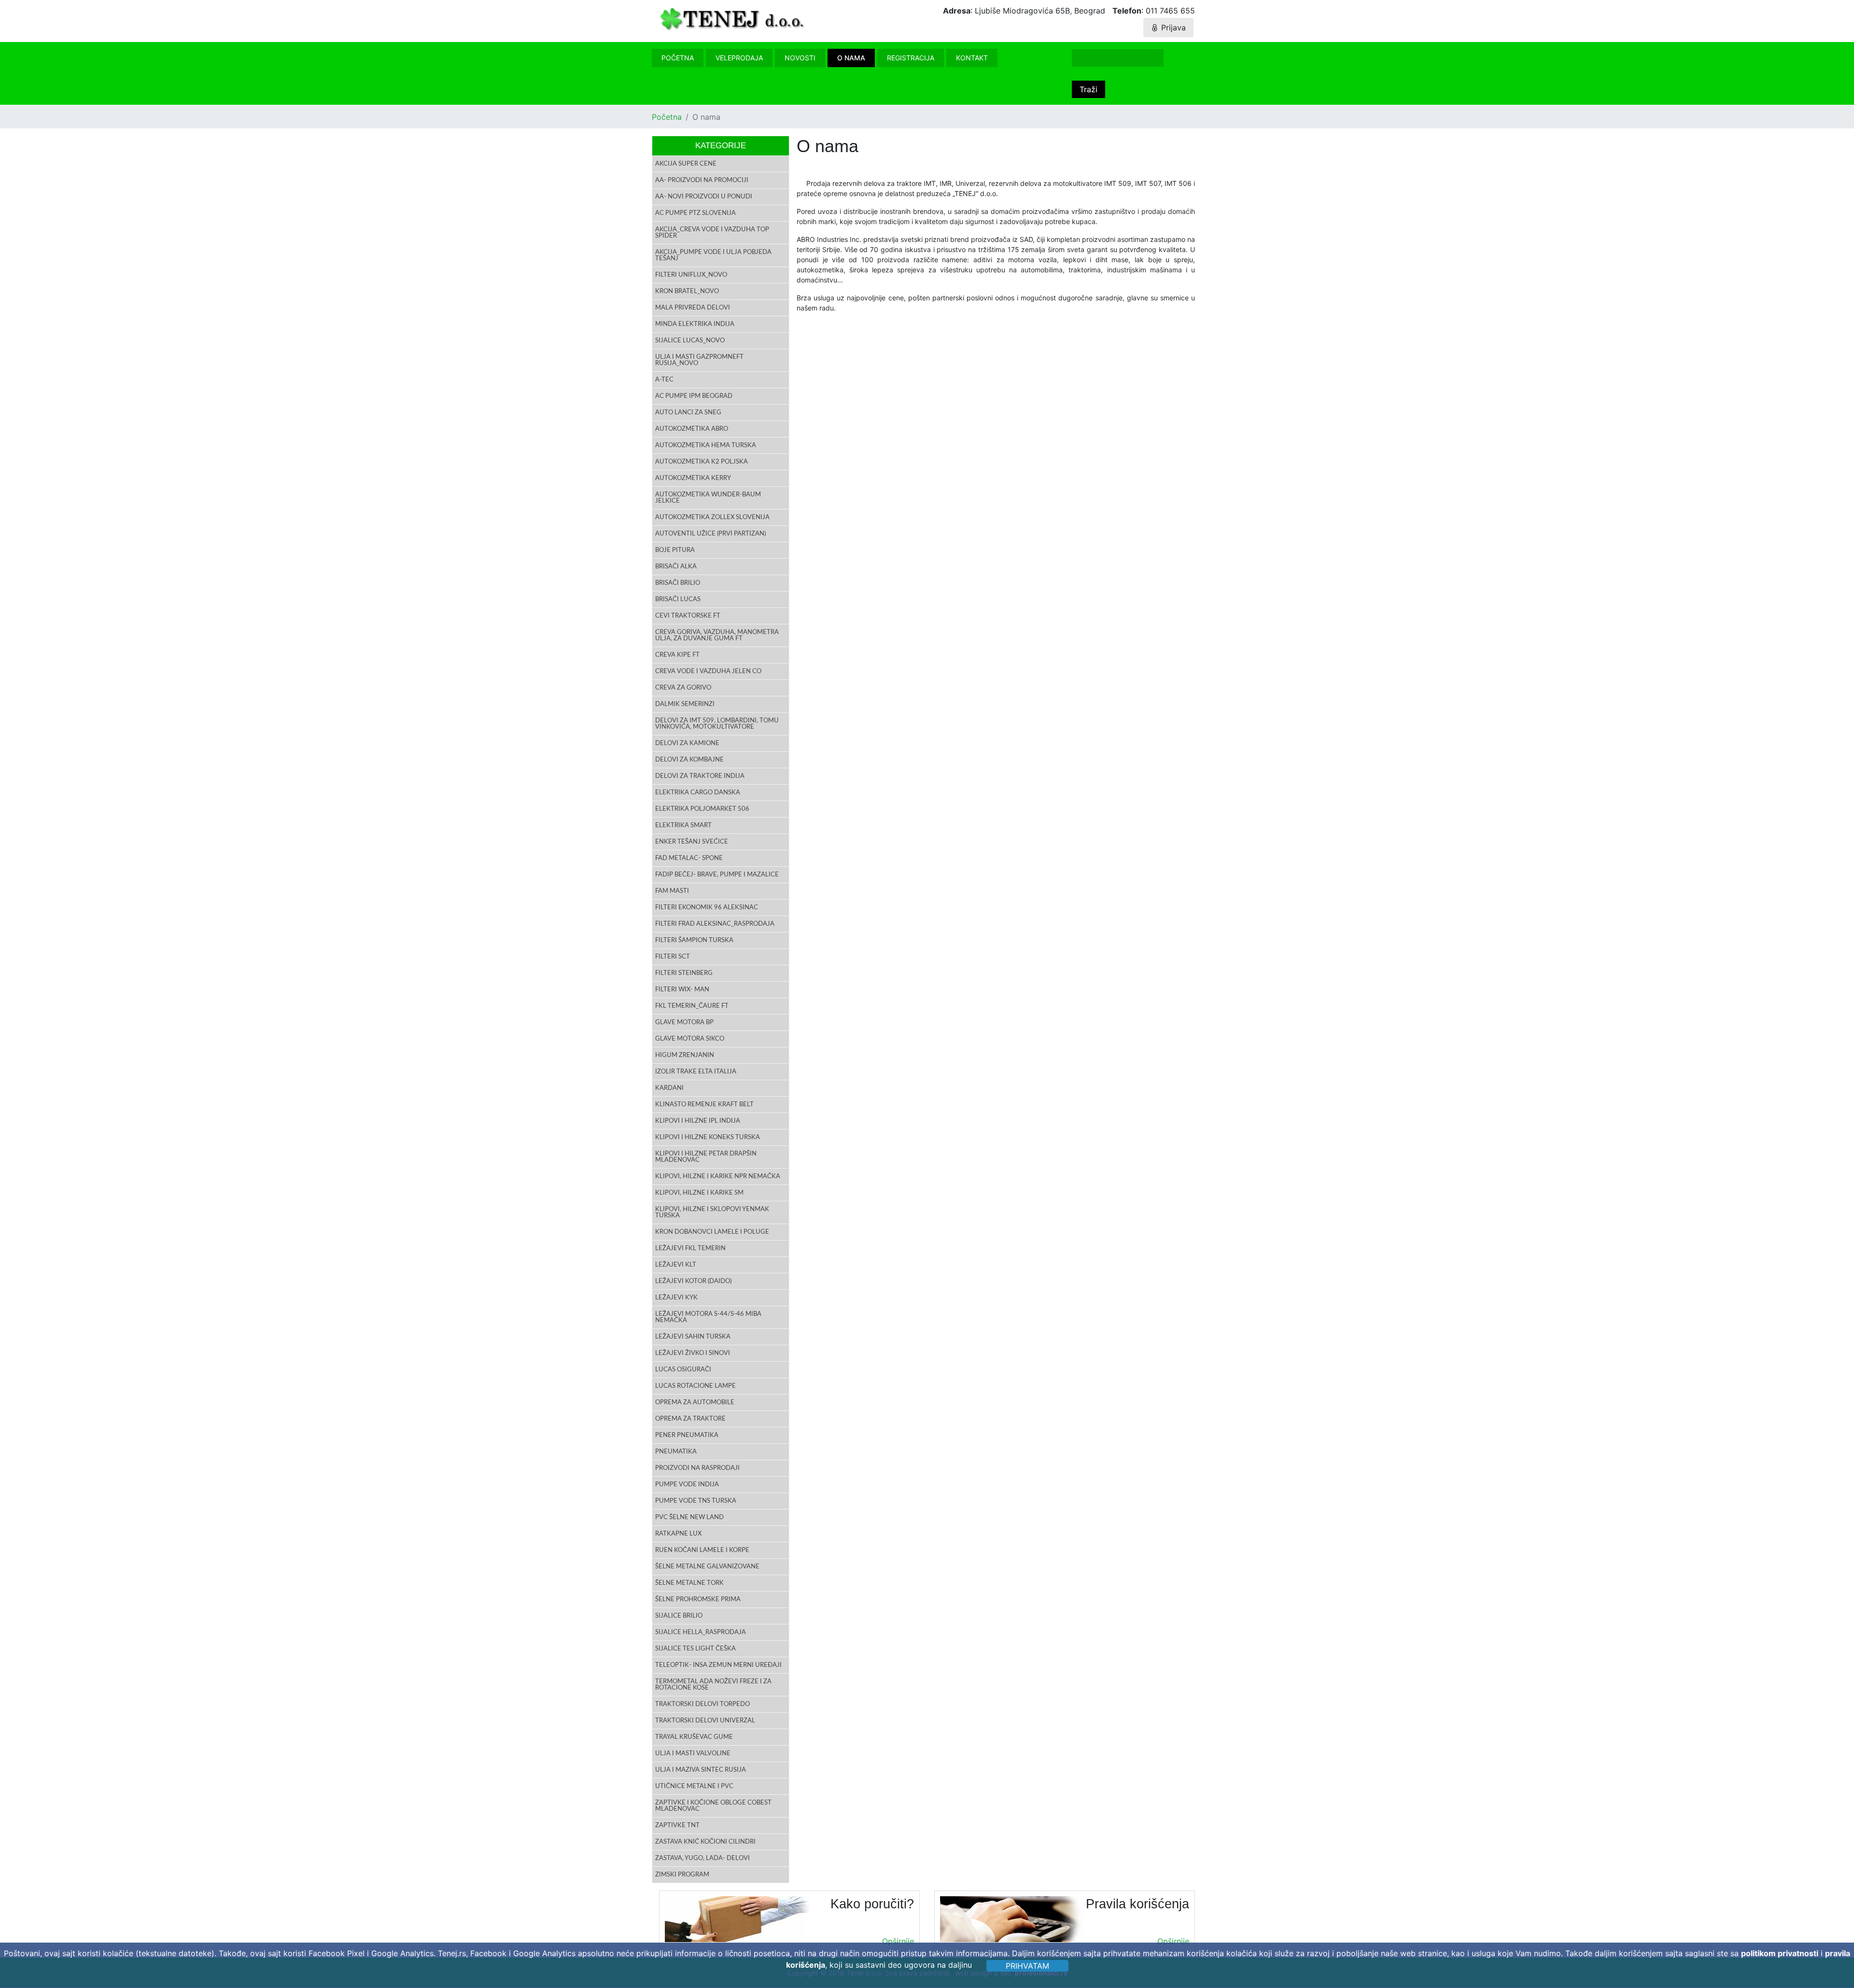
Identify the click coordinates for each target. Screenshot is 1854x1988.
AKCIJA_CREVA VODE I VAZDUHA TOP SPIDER (712, 233)
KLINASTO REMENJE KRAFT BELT (704, 1105)
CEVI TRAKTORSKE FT (688, 616)
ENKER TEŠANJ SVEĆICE (692, 842)
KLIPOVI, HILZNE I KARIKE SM (699, 1193)
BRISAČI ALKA (676, 567)
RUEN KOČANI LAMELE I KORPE (702, 1550)
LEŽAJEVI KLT (676, 1265)
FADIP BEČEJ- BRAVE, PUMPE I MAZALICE (717, 875)
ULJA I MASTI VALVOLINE (693, 1754)
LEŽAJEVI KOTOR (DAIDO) (693, 1281)
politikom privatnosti (1780, 1953)
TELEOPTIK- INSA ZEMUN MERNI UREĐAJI (718, 1665)
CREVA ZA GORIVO (683, 688)
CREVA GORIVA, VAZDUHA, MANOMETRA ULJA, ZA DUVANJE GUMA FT (717, 635)
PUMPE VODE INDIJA (687, 1485)
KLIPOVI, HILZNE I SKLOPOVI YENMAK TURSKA (712, 1213)
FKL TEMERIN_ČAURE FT (692, 1006)
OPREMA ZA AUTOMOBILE (695, 1403)
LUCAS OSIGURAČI (683, 1370)
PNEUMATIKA (676, 1452)
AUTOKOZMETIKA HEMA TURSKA (706, 445)
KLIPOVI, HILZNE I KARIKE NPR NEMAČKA (718, 1177)
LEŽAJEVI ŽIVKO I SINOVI (693, 1353)
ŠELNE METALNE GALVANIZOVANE (707, 1567)
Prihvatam (1027, 1966)
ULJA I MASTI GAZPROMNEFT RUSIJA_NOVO (699, 360)
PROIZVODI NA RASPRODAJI (697, 1468)
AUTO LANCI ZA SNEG (688, 413)
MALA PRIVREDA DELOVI (693, 308)
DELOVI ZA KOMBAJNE (689, 760)
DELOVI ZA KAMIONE (687, 743)
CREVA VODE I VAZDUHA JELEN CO (708, 671)
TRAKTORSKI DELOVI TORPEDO (702, 1704)
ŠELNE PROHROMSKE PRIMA (698, 1600)
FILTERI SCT (673, 957)
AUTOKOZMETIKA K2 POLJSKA (702, 462)
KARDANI (669, 1088)
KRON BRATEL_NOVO (687, 291)
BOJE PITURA (675, 550)
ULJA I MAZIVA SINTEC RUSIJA (701, 1770)
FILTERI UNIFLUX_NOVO (691, 275)
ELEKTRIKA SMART (683, 825)
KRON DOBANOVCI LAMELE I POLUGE (712, 1232)
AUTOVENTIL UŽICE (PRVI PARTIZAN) (710, 534)
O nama (851, 58)
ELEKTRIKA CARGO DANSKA (698, 793)
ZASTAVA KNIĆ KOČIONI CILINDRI (705, 1842)
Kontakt (972, 58)
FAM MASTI (672, 891)
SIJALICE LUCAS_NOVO (690, 341)
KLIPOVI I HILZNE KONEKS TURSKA (708, 1137)
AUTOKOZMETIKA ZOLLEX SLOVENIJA (712, 517)
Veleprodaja (739, 58)
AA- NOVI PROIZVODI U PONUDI (704, 197)
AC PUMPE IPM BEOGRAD (694, 396)
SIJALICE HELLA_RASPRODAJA (701, 1632)
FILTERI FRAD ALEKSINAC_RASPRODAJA (715, 924)
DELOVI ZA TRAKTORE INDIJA (700, 776)
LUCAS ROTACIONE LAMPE (695, 1386)
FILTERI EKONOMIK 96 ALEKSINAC (707, 908)
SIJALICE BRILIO (679, 1616)
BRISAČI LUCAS (678, 599)
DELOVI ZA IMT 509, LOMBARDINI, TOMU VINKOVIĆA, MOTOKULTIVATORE (717, 724)
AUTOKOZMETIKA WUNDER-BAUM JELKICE (708, 498)
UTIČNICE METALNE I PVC (694, 1786)
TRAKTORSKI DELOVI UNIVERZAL (705, 1721)
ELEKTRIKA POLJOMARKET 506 (702, 809)
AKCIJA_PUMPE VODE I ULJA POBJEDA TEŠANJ (713, 255)
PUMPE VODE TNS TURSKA (696, 1501)
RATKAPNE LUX (678, 1534)
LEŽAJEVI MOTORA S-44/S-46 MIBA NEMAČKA (708, 1317)
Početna (678, 58)
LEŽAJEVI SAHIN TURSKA (693, 1337)
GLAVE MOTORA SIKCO (690, 1039)
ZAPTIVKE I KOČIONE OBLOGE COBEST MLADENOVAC (713, 1806)
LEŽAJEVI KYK (676, 1298)
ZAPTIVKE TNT (677, 1826)
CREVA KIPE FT (677, 655)
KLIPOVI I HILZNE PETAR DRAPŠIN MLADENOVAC (706, 1157)
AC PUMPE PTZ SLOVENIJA (695, 213)
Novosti (800, 58)
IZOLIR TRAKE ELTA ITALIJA (696, 1072)
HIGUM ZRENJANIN (685, 1055)
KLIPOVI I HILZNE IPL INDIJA (698, 1121)
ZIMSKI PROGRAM (682, 1875)
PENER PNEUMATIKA (687, 1435)
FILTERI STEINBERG (684, 973)
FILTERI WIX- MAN (682, 990)
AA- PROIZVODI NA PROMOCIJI (702, 180)
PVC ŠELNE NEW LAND (689, 1517)
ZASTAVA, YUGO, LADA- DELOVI (702, 1858)
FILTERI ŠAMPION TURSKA (694, 940)
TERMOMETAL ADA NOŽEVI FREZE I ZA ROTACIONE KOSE (713, 1685)
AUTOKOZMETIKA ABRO (692, 429)
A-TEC (664, 380)
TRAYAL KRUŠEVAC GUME (694, 1737)
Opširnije (898, 1941)
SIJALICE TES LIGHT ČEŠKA (695, 1649)
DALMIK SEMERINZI (685, 704)
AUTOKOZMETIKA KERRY (693, 478)
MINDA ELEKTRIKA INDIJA (695, 324)
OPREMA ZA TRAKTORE (690, 1419)
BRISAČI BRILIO (678, 583)
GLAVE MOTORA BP (684, 1022)
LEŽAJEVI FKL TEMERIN (690, 1248)
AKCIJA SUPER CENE (686, 164)
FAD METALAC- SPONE (689, 858)
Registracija (911, 58)
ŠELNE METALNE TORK (689, 1583)
